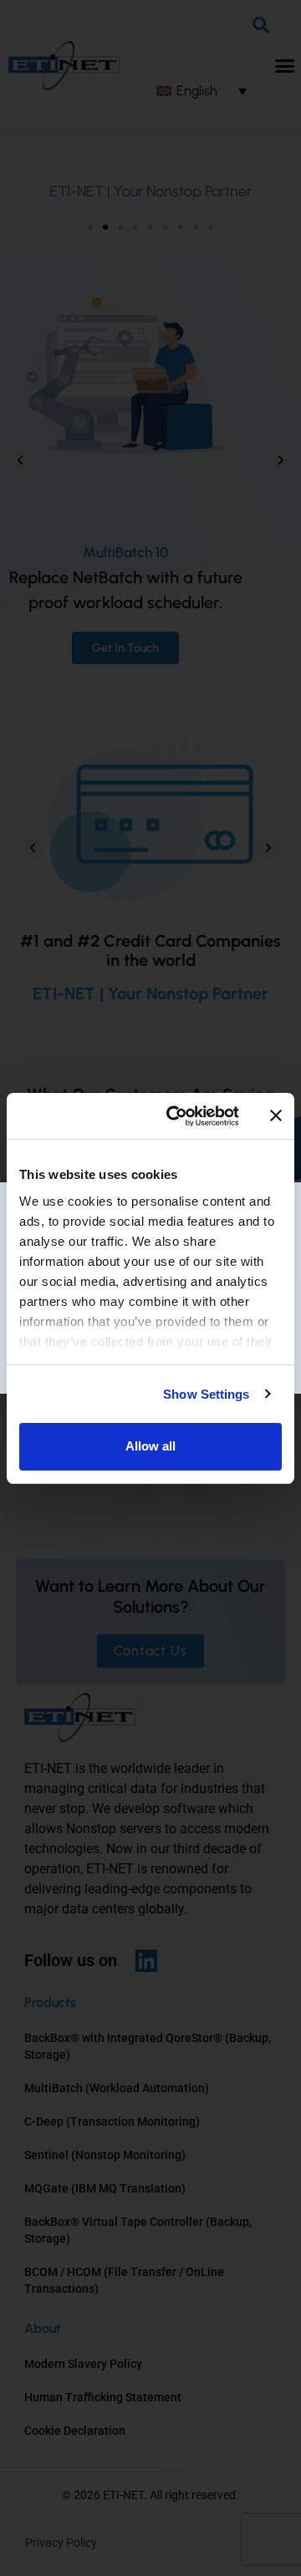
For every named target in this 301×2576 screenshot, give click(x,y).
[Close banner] (276, 1115)
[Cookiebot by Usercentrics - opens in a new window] (176, 1116)
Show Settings (206, 1394)
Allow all (150, 1446)
